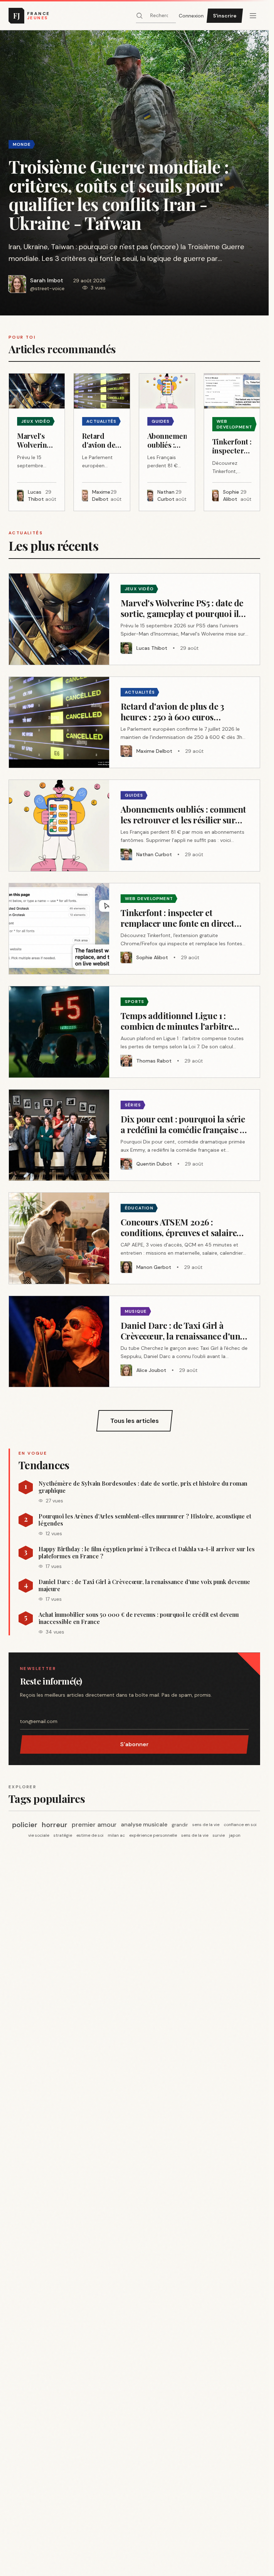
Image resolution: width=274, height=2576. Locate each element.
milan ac (116, 1835)
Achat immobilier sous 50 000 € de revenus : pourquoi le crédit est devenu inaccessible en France (139, 1618)
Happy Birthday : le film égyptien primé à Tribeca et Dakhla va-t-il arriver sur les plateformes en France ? (147, 1553)
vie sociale (39, 1835)
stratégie (63, 1835)
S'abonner (135, 1744)
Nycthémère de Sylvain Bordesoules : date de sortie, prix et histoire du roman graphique (143, 1487)
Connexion (191, 16)
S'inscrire (225, 16)
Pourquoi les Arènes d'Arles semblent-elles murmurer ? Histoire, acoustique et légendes (145, 1520)
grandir (180, 1825)
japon (235, 1835)
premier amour (94, 1825)
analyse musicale (144, 1824)
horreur (55, 1825)
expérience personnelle (153, 1835)
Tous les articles (135, 1421)
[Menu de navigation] (253, 16)
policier (25, 1825)
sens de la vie (206, 1825)
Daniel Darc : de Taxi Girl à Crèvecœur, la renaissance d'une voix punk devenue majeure (144, 1585)
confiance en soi (240, 1825)
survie (219, 1835)
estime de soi (90, 1835)
